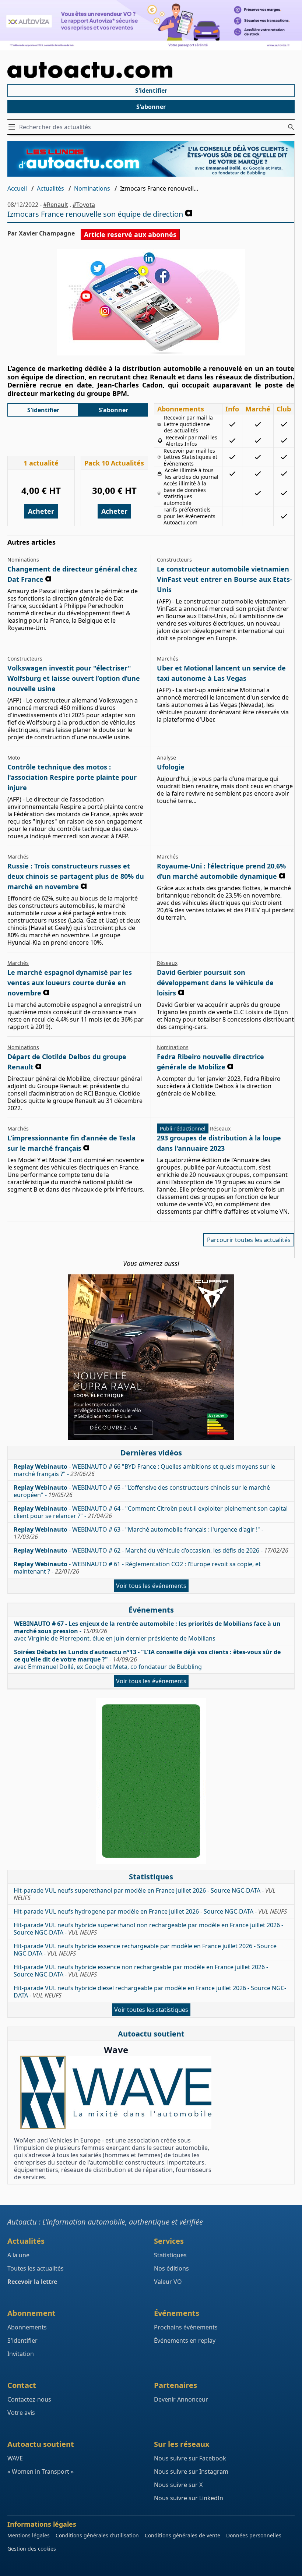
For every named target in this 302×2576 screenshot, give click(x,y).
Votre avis (21, 2413)
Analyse (166, 758)
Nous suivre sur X (178, 2485)
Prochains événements (186, 2327)
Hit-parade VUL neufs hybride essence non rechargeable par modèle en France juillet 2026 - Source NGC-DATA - (141, 1971)
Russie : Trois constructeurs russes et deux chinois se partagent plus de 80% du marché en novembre (76, 876)
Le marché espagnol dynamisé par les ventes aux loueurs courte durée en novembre (70, 983)
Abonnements (27, 2327)
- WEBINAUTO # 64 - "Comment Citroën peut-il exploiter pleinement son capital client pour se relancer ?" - (151, 1512)
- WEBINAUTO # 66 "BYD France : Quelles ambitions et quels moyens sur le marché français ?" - (144, 1470)
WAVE (15, 2458)
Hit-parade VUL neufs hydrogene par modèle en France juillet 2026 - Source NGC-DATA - (150, 1911)
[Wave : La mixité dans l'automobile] (116, 2092)
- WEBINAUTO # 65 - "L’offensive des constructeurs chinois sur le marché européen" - (142, 1491)
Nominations (92, 188)
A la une (18, 2255)
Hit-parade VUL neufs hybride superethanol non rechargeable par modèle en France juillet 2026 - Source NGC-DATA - (148, 1929)
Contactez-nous (29, 2399)
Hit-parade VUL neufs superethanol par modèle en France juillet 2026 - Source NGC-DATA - (145, 1894)
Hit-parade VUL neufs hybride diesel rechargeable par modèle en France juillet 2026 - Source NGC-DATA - (150, 1992)
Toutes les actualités (36, 2268)
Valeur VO (168, 2282)
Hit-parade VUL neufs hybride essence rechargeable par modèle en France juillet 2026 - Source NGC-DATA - (145, 1950)
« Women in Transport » (41, 2471)
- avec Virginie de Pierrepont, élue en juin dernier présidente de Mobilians (147, 1631)
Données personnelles (254, 2535)
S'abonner (151, 107)
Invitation (21, 2354)
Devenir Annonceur (181, 2399)
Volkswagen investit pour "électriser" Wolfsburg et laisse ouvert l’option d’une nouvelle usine (74, 678)
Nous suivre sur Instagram (191, 2471)
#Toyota (84, 205)
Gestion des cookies (32, 2549)
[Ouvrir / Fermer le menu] (13, 127)
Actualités (50, 188)
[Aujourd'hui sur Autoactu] (151, 70)
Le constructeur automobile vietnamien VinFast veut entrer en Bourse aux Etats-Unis (224, 579)
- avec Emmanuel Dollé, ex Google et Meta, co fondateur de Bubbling (147, 1659)
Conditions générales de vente (182, 2535)
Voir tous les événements (151, 1586)
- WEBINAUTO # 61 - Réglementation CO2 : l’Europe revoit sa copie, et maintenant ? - (137, 1568)
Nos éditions (171, 2268)
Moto (14, 758)
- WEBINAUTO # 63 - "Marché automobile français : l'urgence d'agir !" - (138, 1533)
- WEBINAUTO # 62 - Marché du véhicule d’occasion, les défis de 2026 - (151, 1550)
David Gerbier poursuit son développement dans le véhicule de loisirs (215, 983)
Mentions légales (29, 2535)
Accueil (17, 188)
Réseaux (167, 963)
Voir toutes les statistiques (151, 2010)
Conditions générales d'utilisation (97, 2535)
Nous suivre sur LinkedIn (189, 2498)
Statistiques (170, 2255)
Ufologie (171, 767)
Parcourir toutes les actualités (249, 1240)
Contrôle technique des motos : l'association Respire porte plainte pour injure (72, 777)
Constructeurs (174, 560)
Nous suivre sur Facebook (190, 2458)
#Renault (56, 205)
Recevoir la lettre (32, 2282)
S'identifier (151, 91)
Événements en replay (185, 2340)
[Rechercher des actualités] (291, 127)
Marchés (168, 659)
